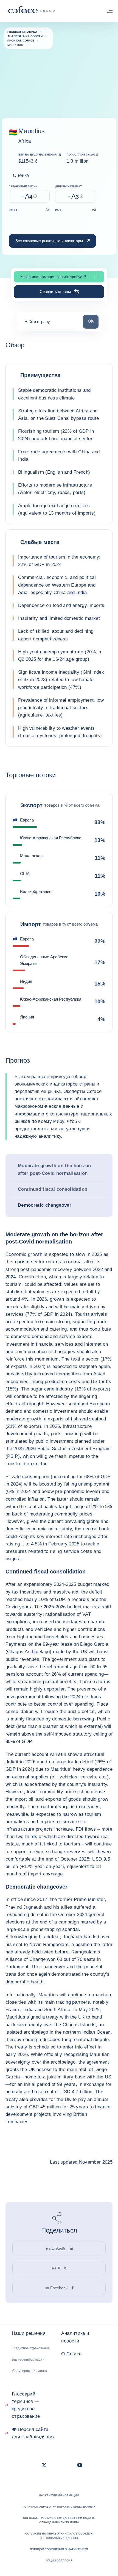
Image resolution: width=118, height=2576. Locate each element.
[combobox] (50, 324)
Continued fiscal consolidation (53, 1189)
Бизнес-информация (28, 2360)
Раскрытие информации (59, 2495)
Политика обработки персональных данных (59, 2507)
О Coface (71, 2354)
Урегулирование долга (29, 2371)
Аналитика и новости (75, 2337)
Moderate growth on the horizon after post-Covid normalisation (54, 1169)
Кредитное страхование (31, 2348)
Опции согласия (59, 2560)
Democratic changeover (45, 1205)
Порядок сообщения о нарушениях (59, 2549)
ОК (93, 321)
